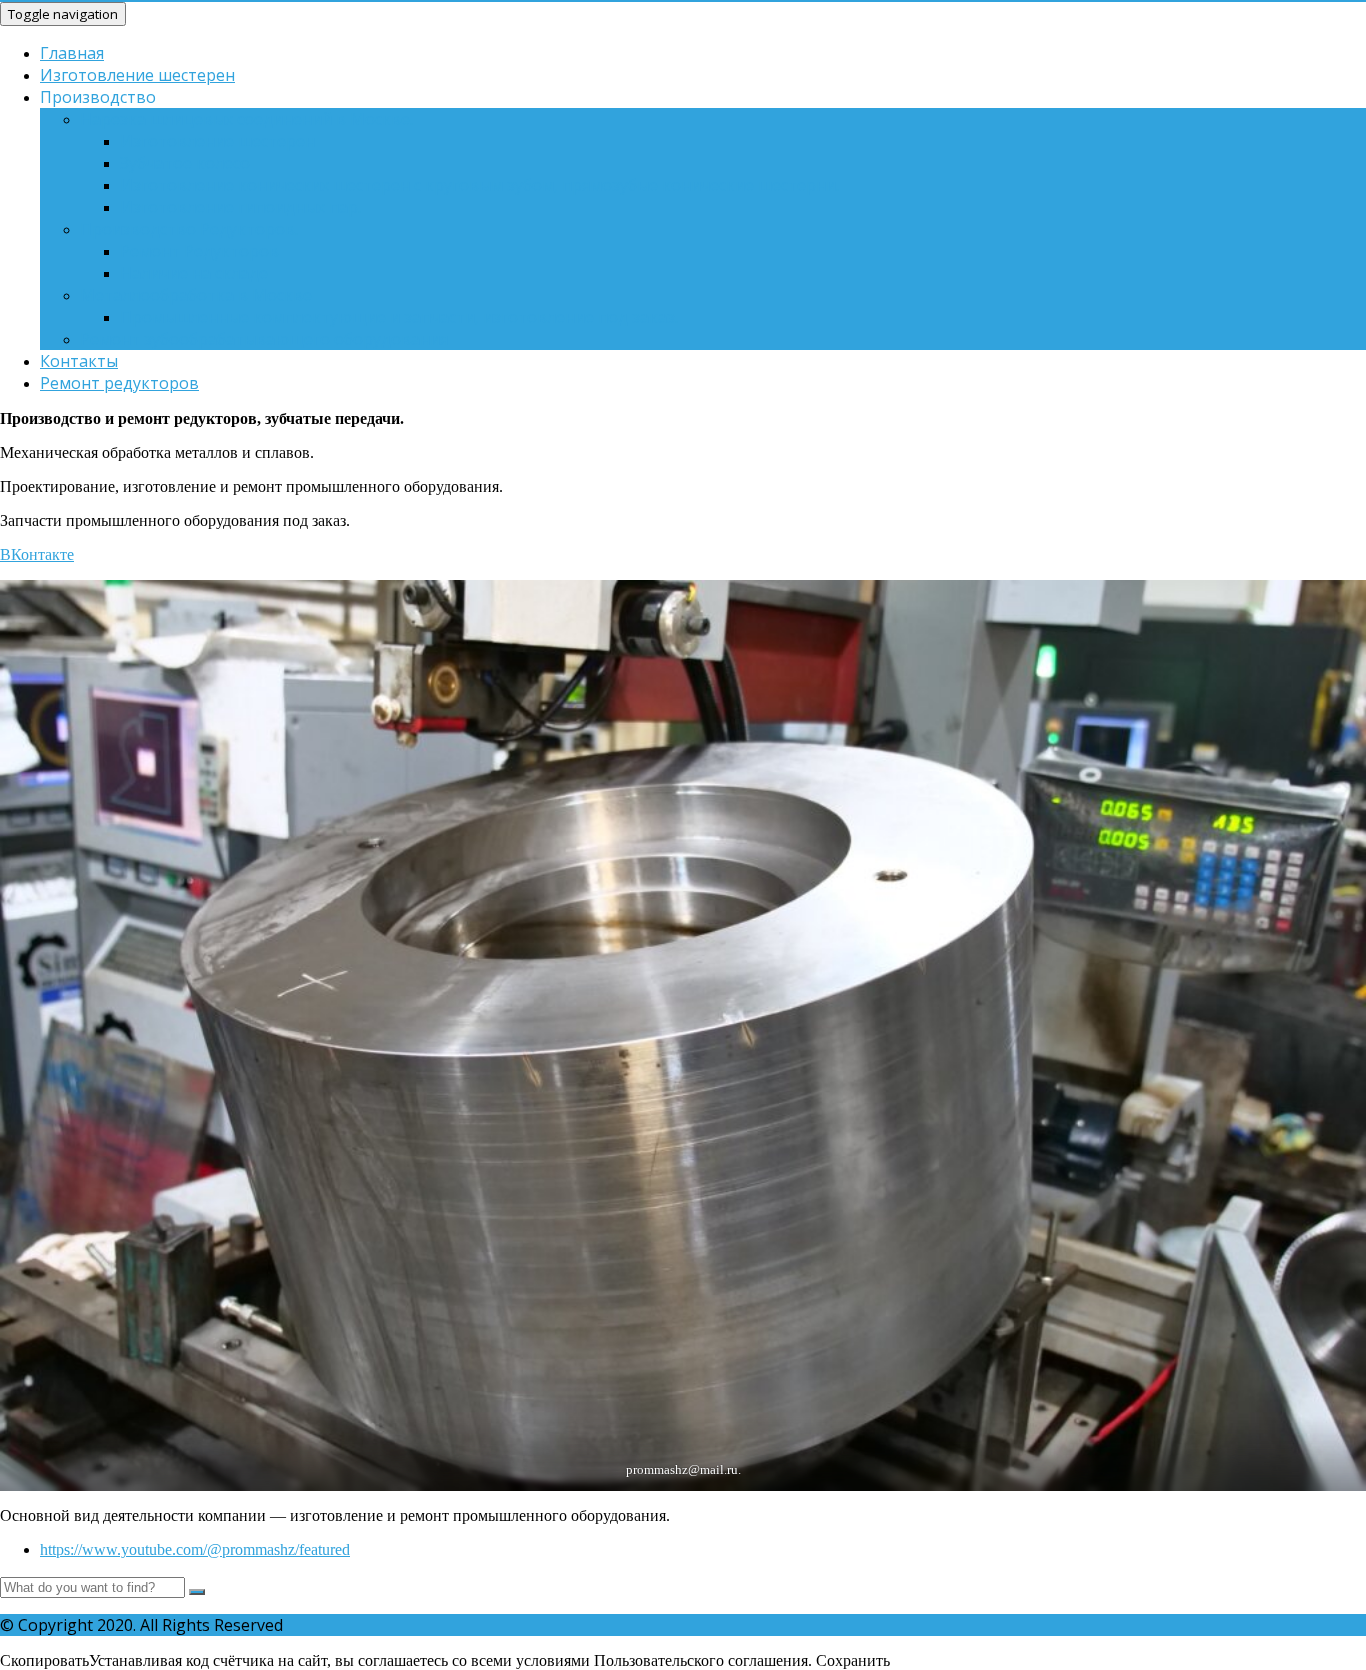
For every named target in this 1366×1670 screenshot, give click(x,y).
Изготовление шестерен (137, 75)
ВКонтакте (37, 554)
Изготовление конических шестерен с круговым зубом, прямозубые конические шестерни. (479, 185)
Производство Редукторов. (189, 229)
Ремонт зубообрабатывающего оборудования (264, 339)
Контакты (79, 361)
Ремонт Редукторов (199, 251)
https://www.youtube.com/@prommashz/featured (195, 1549)
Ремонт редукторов (119, 383)
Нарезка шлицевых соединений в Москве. (246, 119)
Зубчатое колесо (185, 163)
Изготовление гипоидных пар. (240, 207)
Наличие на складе (194, 273)
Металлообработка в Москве (196, 295)
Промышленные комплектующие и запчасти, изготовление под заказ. (399, 317)
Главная (72, 53)
